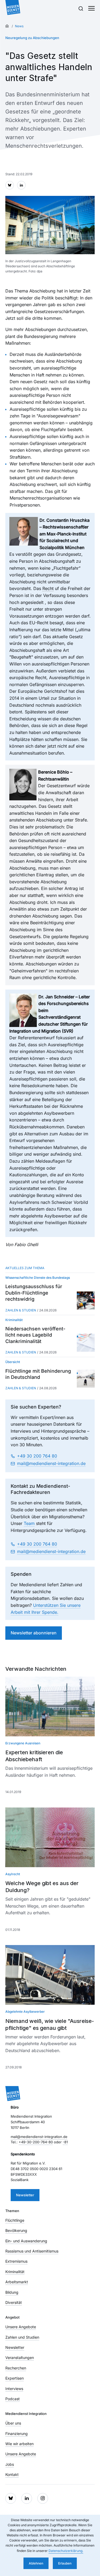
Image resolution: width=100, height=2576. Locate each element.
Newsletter (25, 2195)
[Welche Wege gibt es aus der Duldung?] (50, 1837)
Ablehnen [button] (36, 2563)
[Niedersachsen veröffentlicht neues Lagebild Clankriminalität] (86, 1343)
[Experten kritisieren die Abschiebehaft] (50, 1706)
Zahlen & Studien (21, 1310)
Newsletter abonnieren (34, 1633)
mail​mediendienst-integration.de (51, 1463)
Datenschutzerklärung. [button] (66, 2551)
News (19, 26)
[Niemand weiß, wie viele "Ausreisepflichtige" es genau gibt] (50, 1975)
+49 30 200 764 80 (37, 1456)
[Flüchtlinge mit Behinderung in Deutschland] (86, 1379)
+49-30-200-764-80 (36, 2142)
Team (29, 1523)
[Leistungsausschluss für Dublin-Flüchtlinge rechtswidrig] (86, 1301)
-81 (65, 2142)
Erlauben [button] (65, 2563)
